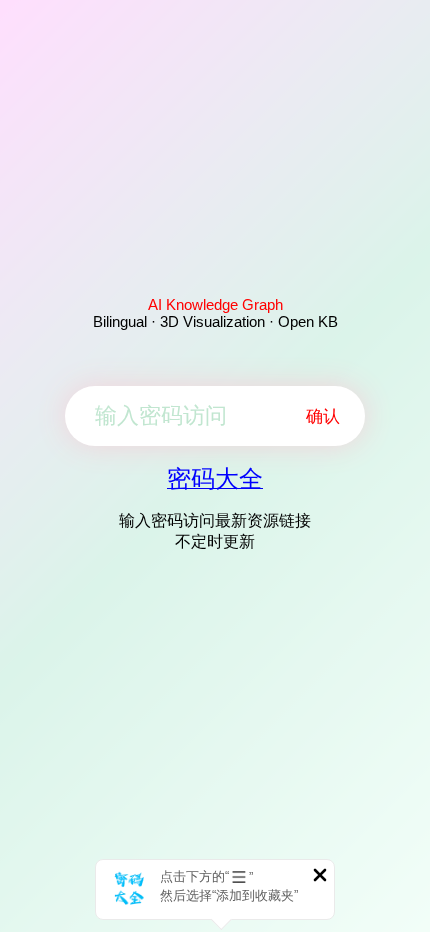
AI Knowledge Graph (215, 304)
